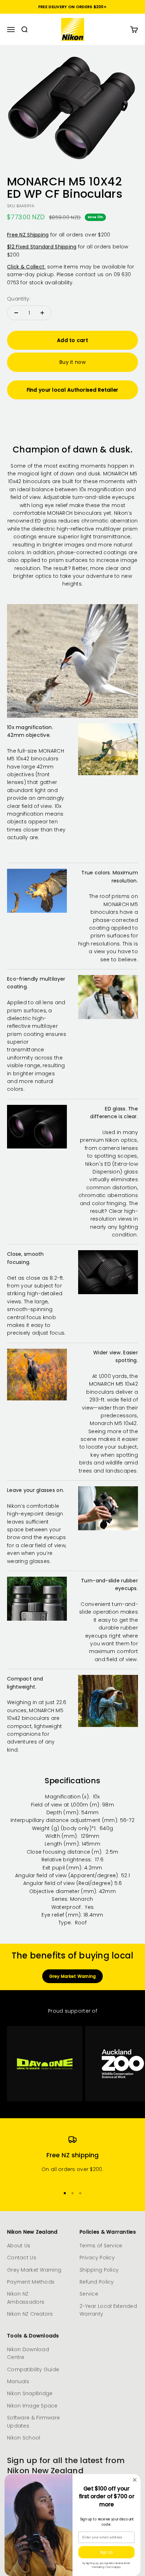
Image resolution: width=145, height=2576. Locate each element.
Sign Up (106, 2552)
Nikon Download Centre (28, 2353)
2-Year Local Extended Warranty (108, 2310)
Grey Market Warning (73, 1976)
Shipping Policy (99, 2270)
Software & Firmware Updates (33, 2422)
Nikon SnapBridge (30, 2393)
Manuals (18, 2381)
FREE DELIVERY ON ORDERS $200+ (72, 7)
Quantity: (19, 299)
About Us (19, 2246)
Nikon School (24, 2438)
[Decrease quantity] (16, 313)
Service (89, 2294)
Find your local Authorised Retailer (73, 390)
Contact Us (22, 2258)
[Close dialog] (135, 2480)
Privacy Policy (97, 2258)
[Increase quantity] (42, 313)
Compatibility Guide (33, 2369)
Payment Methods (31, 2282)
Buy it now (72, 362)
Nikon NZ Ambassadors (26, 2298)
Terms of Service (101, 2246)
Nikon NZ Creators (30, 2314)
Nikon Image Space (32, 2406)
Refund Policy (97, 2282)
